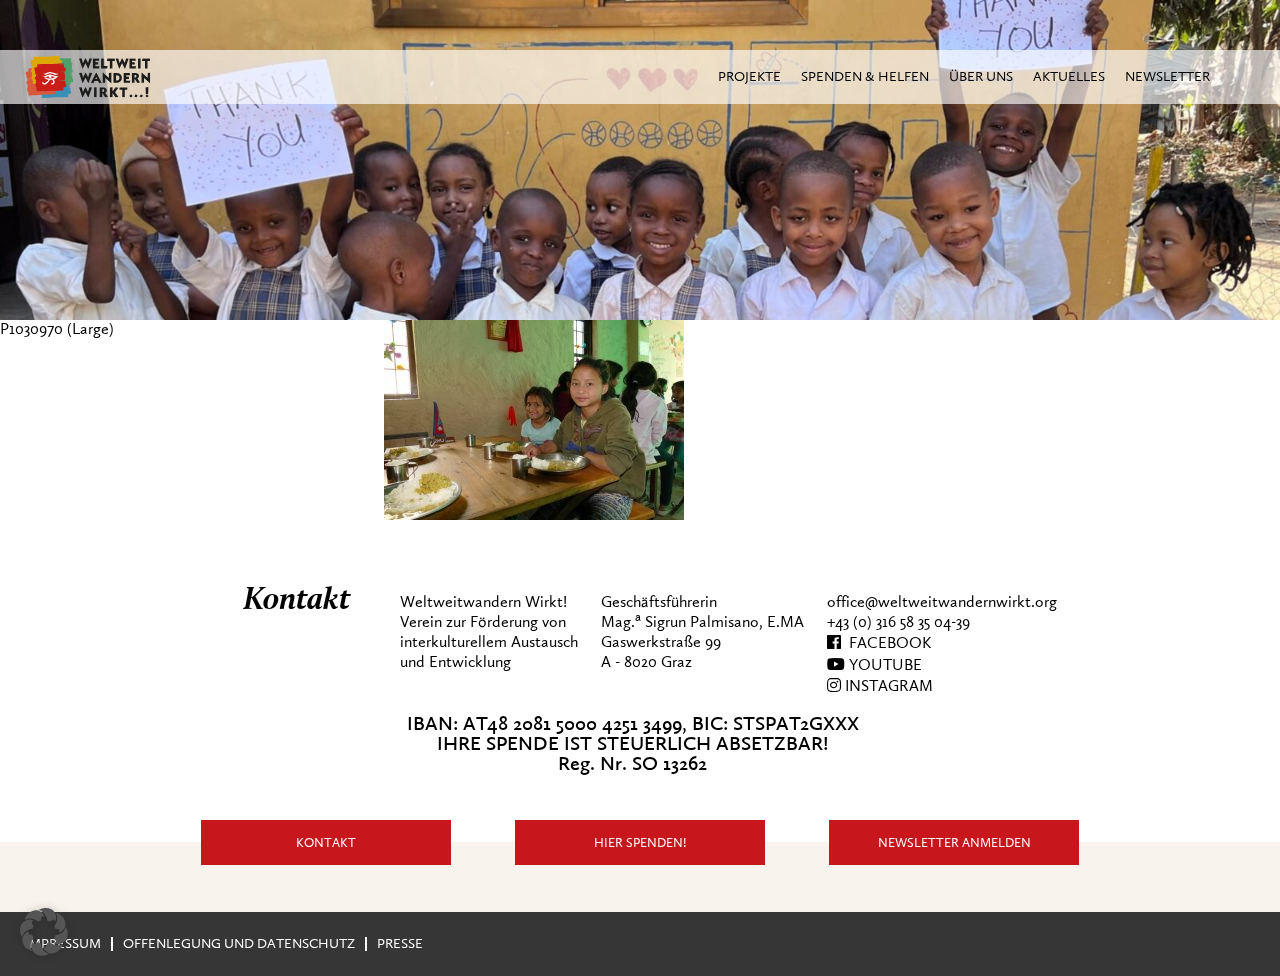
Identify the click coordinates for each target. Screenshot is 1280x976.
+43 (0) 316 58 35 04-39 (898, 622)
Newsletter (1167, 76)
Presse (400, 943)
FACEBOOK (886, 643)
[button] (44, 932)
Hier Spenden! (640, 842)
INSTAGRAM (887, 686)
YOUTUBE (883, 665)
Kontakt (326, 842)
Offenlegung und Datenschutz (239, 943)
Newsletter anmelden (954, 842)
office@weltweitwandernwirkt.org (942, 602)
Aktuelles (1069, 76)
